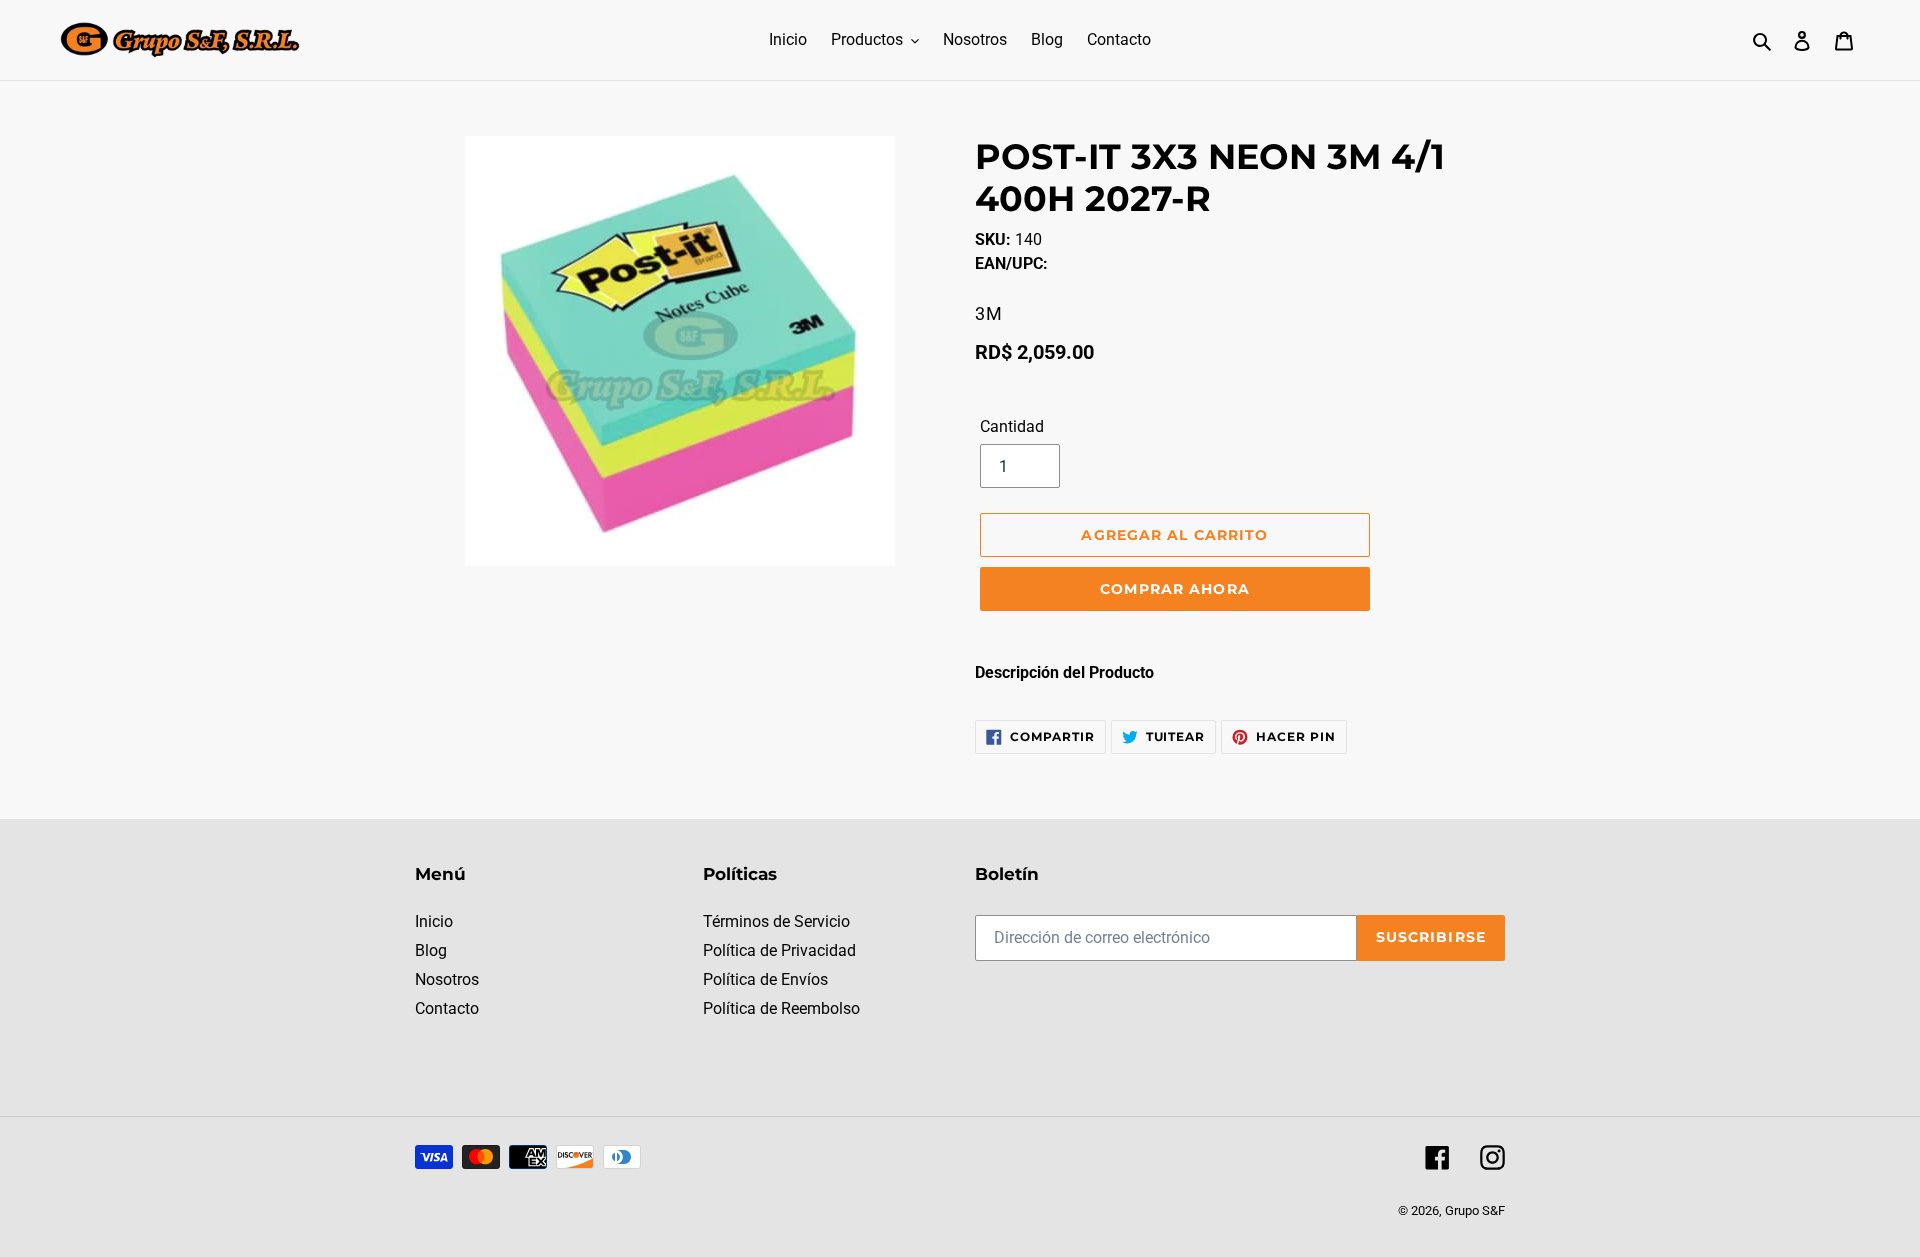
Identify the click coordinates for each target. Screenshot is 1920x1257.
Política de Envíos (765, 979)
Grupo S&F (1475, 1210)
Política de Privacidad (779, 950)
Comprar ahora (1175, 589)
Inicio (434, 921)
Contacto (447, 1008)
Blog (431, 950)
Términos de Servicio (776, 921)
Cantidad (1012, 426)
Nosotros (447, 979)
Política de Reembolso (781, 1008)
